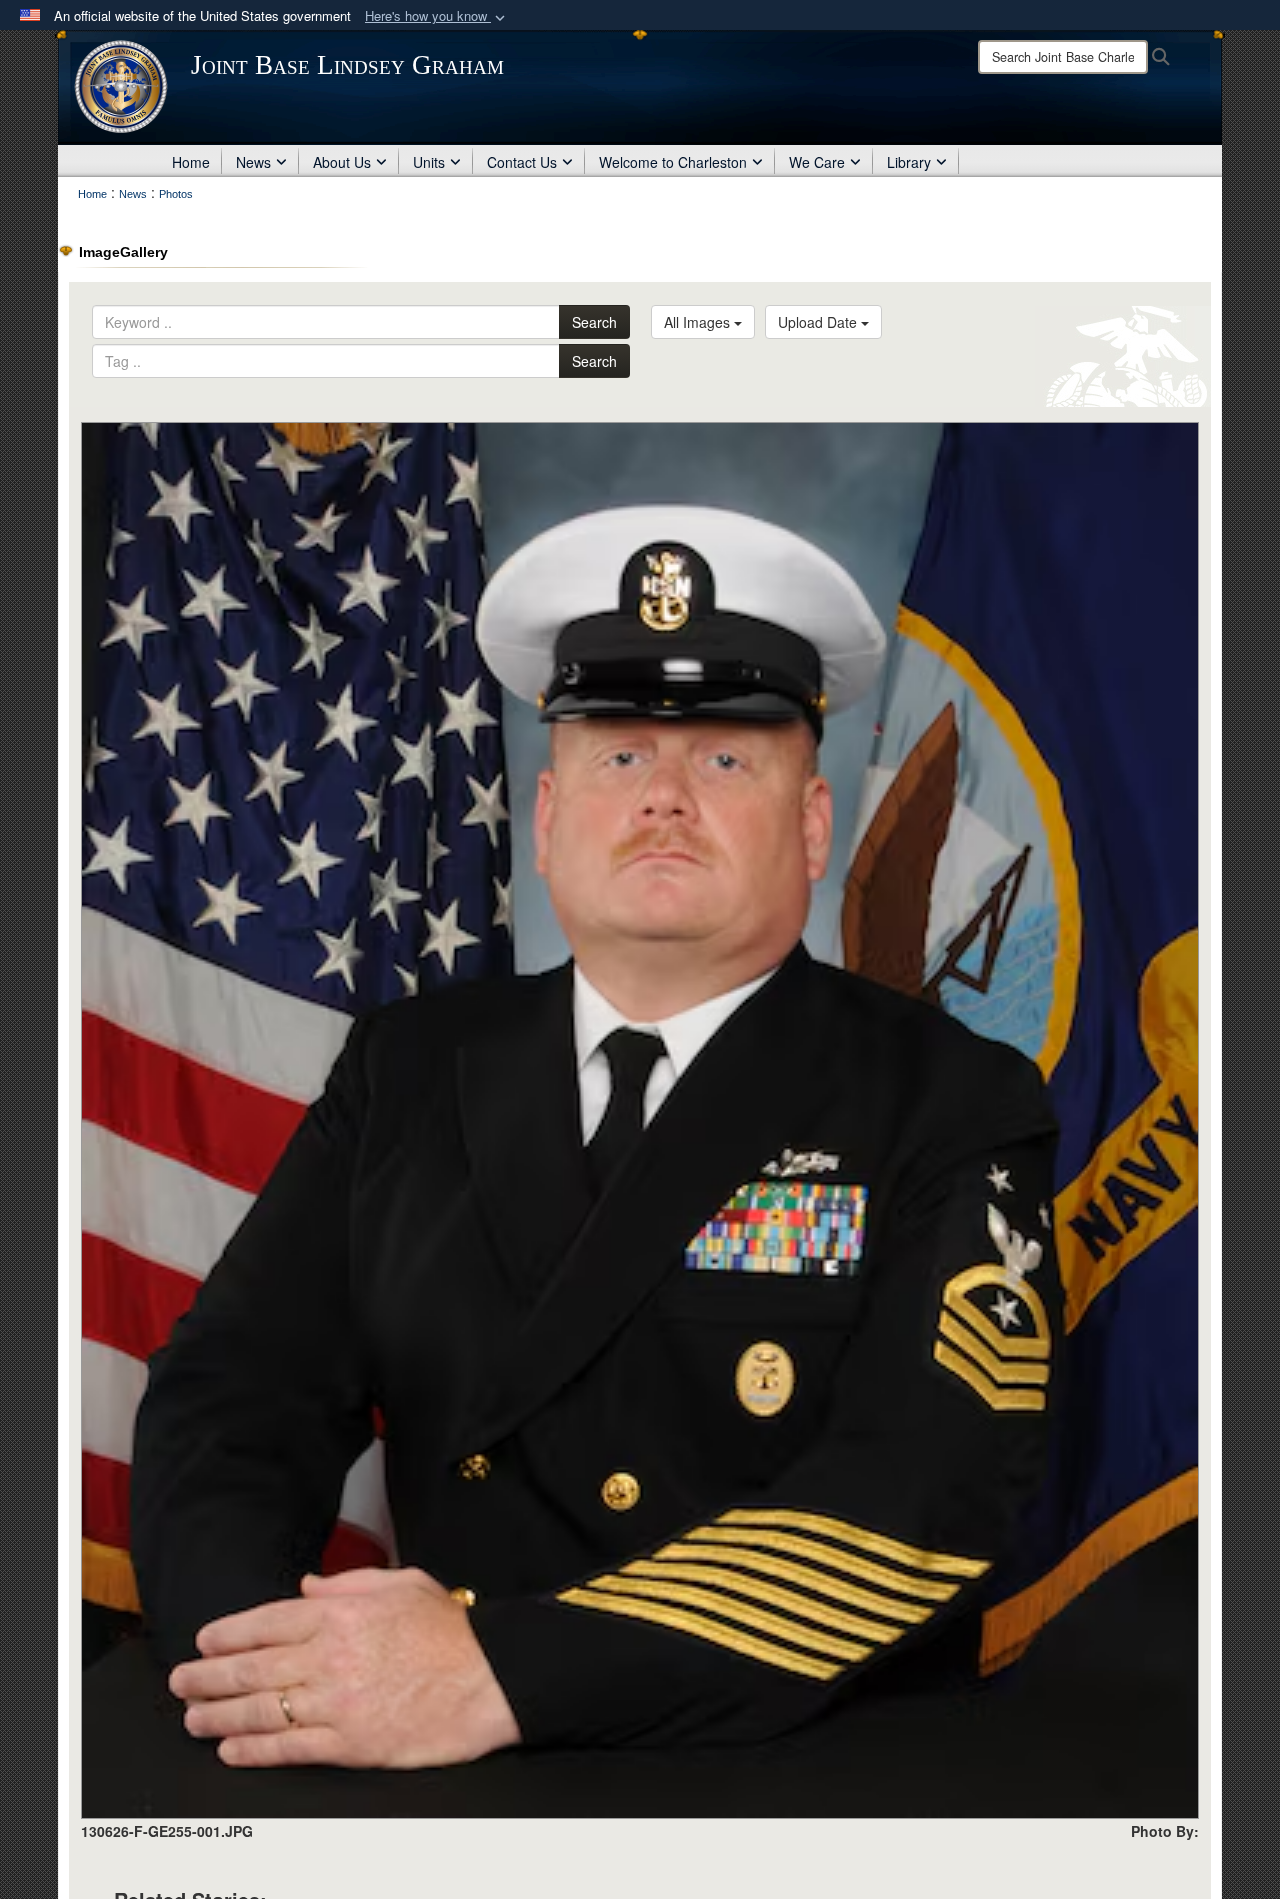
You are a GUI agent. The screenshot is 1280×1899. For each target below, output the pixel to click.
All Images (699, 322)
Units (429, 162)
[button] (437, 16)
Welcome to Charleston (673, 162)
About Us (342, 162)
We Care (817, 162)
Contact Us (522, 162)
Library (909, 162)
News (253, 162)
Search (594, 322)
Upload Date (819, 322)
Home (191, 162)
